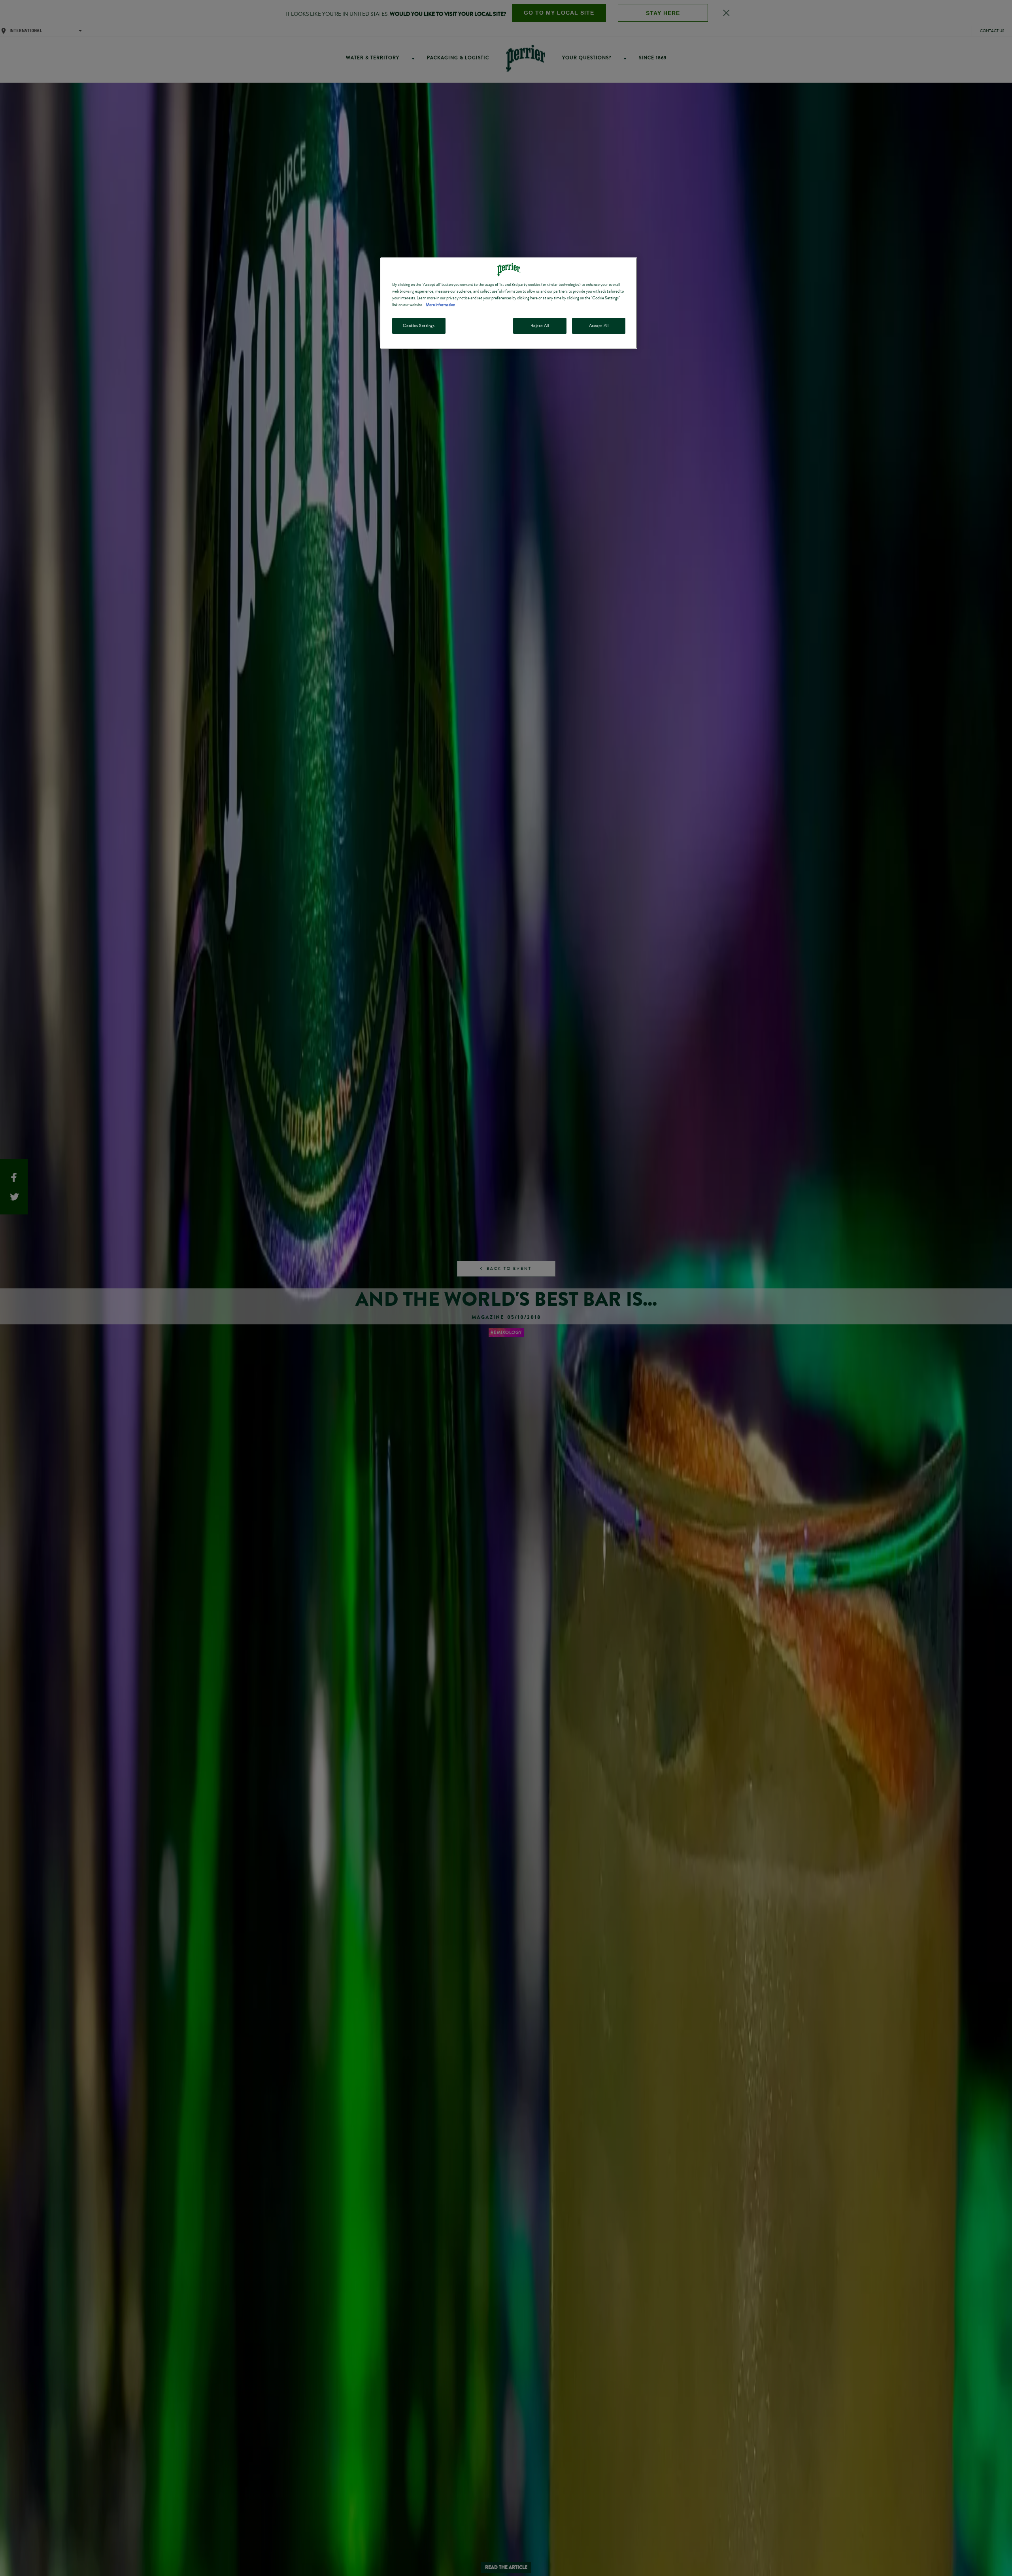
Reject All (540, 326)
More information (440, 305)
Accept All (599, 326)
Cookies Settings (419, 326)
